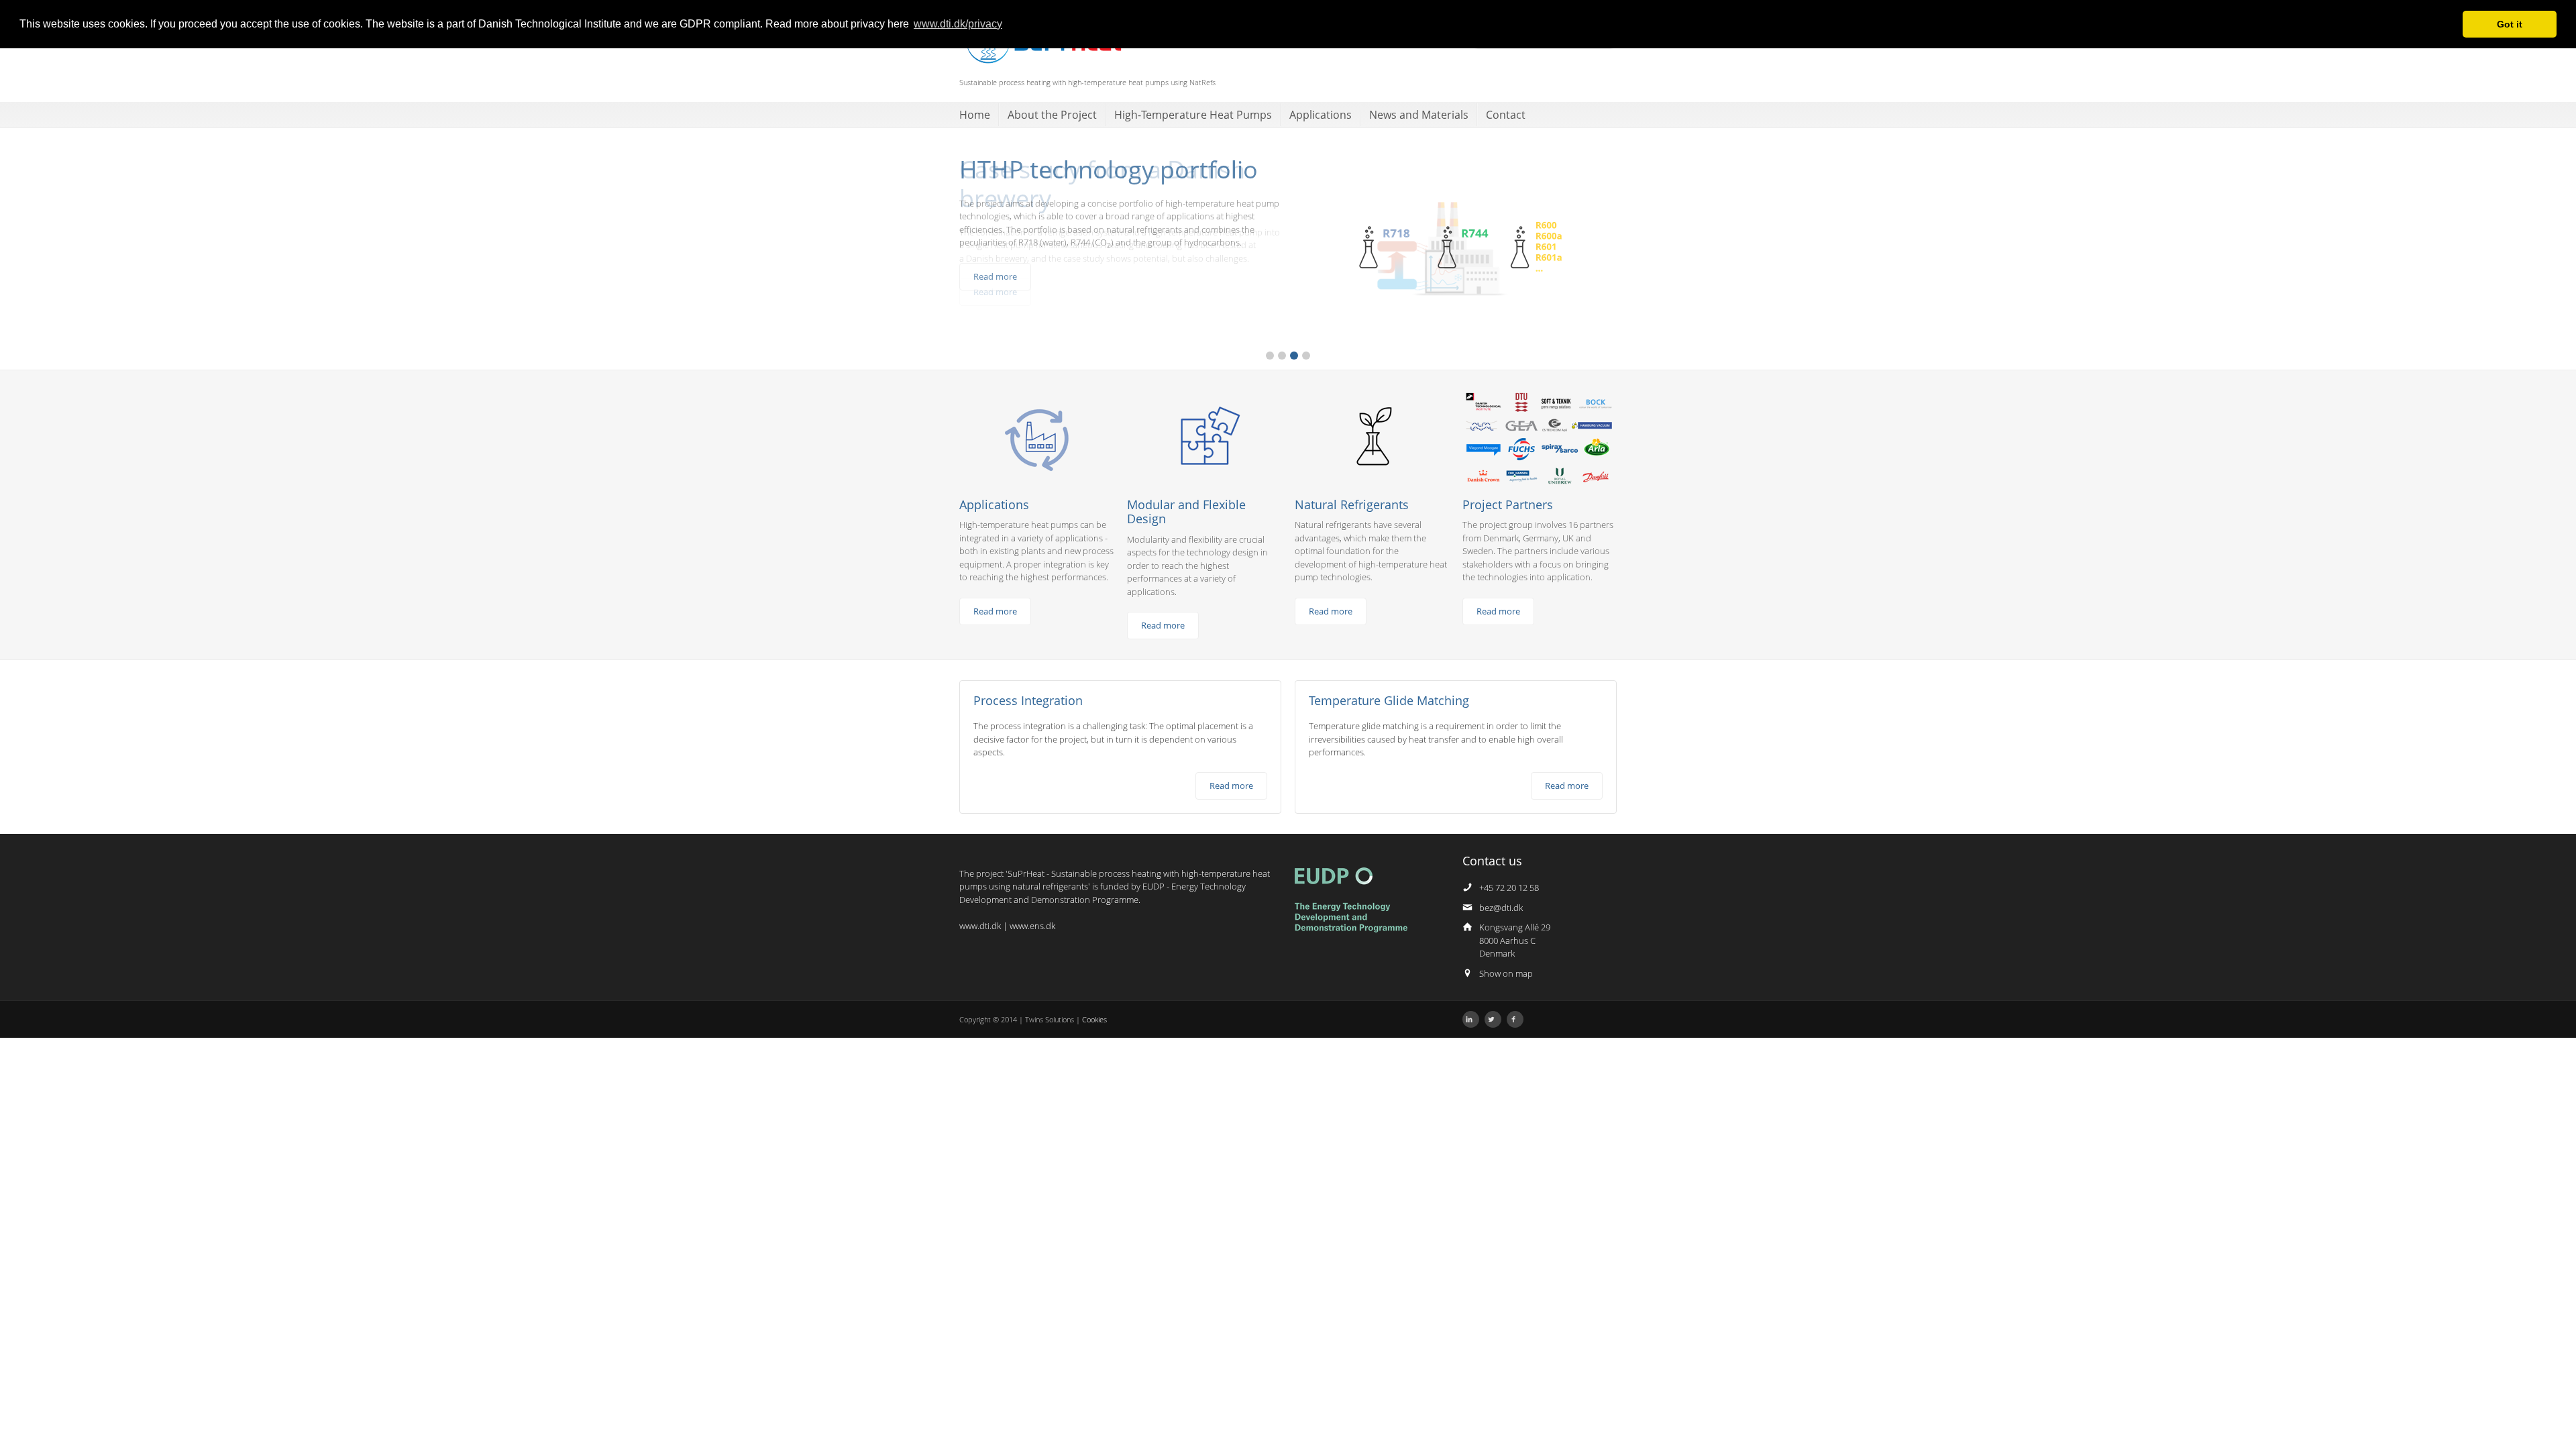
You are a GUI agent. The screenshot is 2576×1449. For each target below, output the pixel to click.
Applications (1321, 115)
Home (975, 115)
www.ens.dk (1032, 926)
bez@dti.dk (1501, 908)
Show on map (1506, 973)
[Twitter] (1493, 1019)
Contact (1506, 115)
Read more (995, 276)
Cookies (1094, 1019)
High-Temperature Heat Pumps (1193, 115)
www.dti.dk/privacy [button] (958, 24)
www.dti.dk (980, 926)
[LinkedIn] (1471, 1019)
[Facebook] (1515, 1019)
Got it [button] (2510, 24)
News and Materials (1419, 115)
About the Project (1052, 115)
